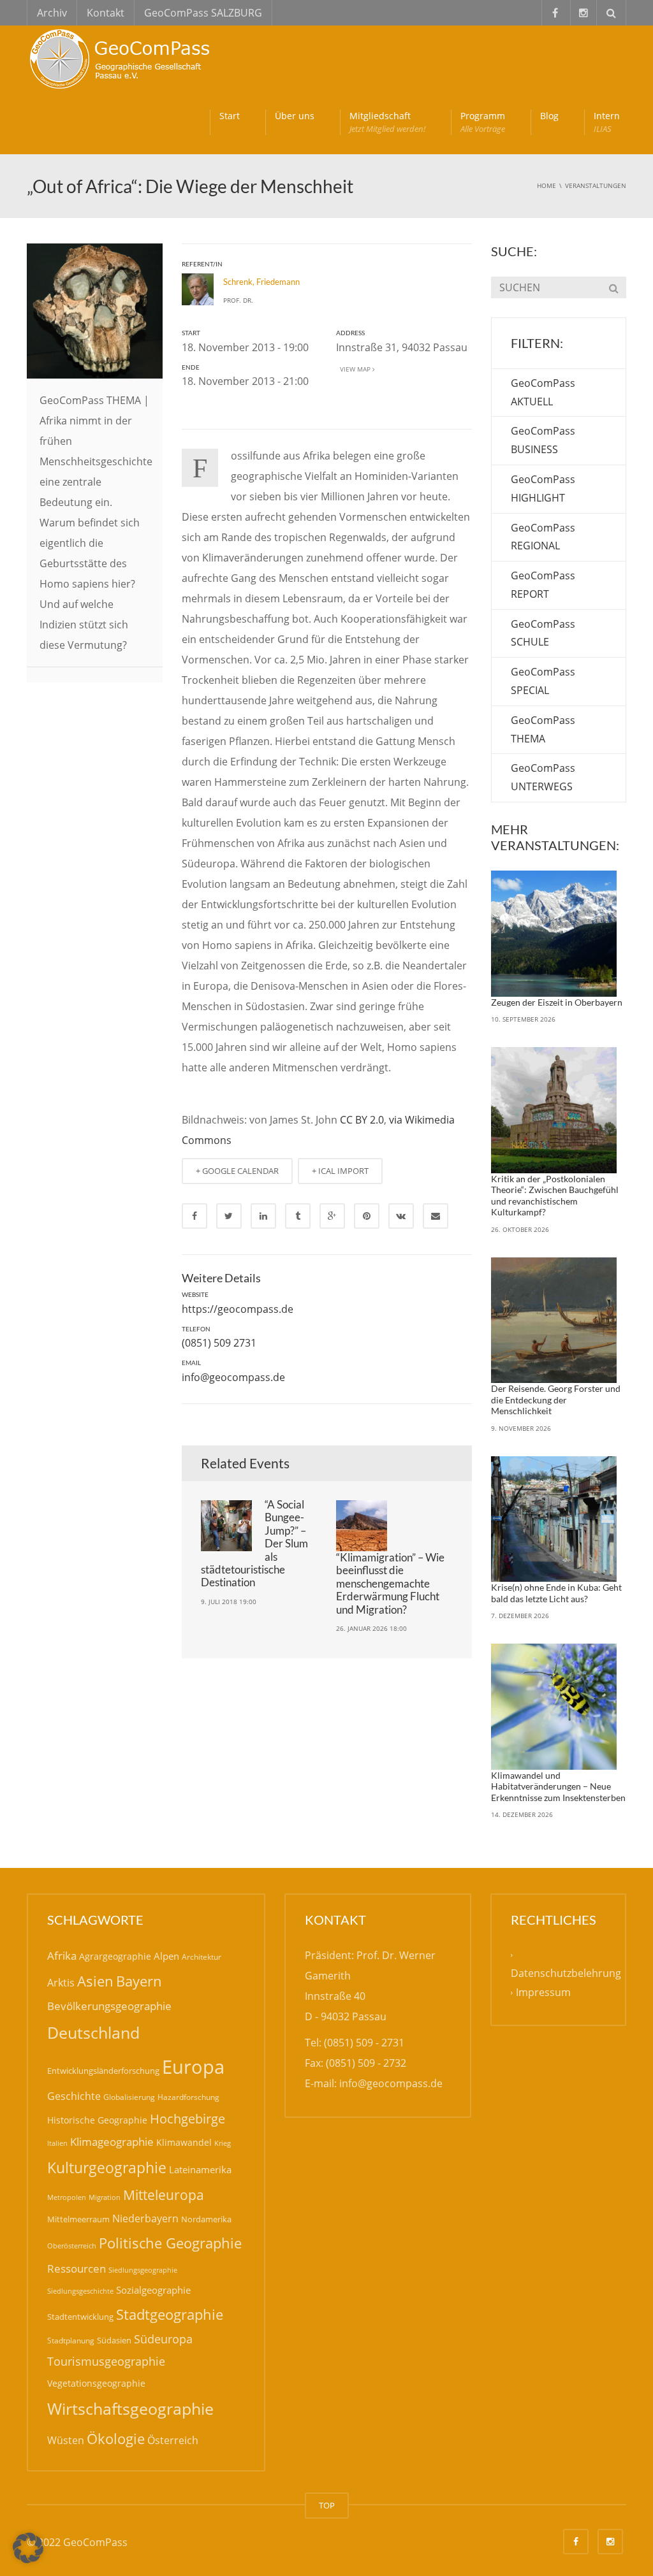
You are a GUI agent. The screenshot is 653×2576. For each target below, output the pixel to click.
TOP (327, 2505)
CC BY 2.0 (362, 1120)
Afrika (62, 1956)
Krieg (223, 2143)
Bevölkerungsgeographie (109, 2006)
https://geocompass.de (238, 1309)
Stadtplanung (71, 2341)
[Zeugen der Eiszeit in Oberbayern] (554, 934)
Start (230, 116)
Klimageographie (112, 2142)
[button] (28, 2548)
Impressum (543, 1992)
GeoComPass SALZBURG (203, 13)
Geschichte (74, 2096)
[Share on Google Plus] (332, 1216)
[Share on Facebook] (194, 1216)
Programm (483, 122)
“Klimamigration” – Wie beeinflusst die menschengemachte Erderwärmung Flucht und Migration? (390, 1583)
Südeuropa (163, 2339)
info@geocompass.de (233, 1377)
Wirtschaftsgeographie (130, 2408)
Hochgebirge (187, 2119)
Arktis (61, 1982)
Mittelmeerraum (78, 2219)
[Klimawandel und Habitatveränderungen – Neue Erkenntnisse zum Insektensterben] (554, 1707)
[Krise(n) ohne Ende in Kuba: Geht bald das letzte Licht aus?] (554, 1519)
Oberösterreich (72, 2246)
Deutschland (93, 2033)
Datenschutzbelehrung (566, 1973)
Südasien (114, 2340)
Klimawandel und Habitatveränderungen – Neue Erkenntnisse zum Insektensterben (558, 1786)
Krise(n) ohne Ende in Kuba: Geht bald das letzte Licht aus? (556, 1593)
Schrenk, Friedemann (261, 282)
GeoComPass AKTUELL (543, 392)
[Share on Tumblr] (298, 1216)
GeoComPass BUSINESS (543, 440)
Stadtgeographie (170, 2314)
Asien (95, 1981)
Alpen (166, 1956)
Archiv (52, 13)
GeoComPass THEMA (543, 729)
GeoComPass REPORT (543, 585)
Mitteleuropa (164, 2195)
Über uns (295, 116)
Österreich (173, 2440)
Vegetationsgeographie (96, 2383)
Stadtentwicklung (80, 2317)
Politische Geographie (170, 2243)
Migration (105, 2197)
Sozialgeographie (153, 2290)
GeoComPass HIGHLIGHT (543, 488)
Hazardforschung (188, 2097)
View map (354, 369)
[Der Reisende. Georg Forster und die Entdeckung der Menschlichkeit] (554, 1321)
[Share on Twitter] (229, 1216)
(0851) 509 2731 (219, 1343)
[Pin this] (367, 1216)
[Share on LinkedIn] (263, 1216)
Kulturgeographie (107, 2167)
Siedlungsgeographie (143, 2270)
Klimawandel (184, 2142)
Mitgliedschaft (387, 122)
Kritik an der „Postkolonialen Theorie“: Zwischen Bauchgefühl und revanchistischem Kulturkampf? (555, 1196)
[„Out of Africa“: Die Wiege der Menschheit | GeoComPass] (122, 57)
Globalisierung (129, 2097)
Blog (549, 116)
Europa (193, 2067)
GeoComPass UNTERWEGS (543, 777)
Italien (57, 2143)
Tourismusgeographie (106, 2361)
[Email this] (436, 1216)
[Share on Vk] (401, 1216)
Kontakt (106, 13)
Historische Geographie (97, 2120)
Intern (607, 122)
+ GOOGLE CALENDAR (237, 1171)
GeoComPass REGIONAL (543, 537)
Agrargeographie (115, 1956)
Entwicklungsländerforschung (103, 2071)
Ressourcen (77, 2268)
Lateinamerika (200, 2169)
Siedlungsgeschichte (80, 2291)
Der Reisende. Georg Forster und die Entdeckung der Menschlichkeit (556, 1400)
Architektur (202, 1957)
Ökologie (116, 2439)
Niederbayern (145, 2218)
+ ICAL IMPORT (340, 1171)
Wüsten (66, 2440)
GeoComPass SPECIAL (543, 681)
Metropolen (67, 2197)
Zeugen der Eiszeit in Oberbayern (557, 1002)
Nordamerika (206, 2219)
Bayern (139, 1981)
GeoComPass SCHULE (543, 633)
